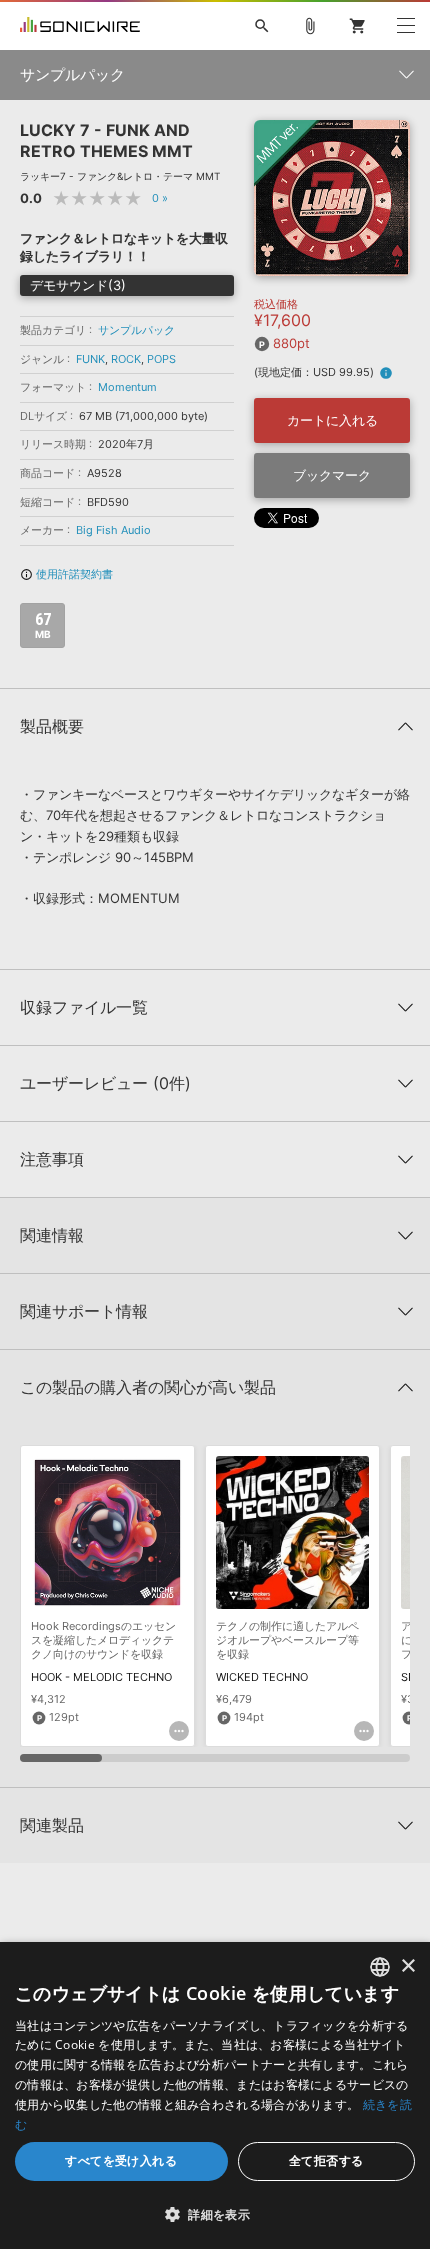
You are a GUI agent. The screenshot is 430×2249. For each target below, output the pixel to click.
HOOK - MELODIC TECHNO (101, 1677)
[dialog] (215, 2095)
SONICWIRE (80, 26)
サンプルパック (136, 330)
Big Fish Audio (113, 530)
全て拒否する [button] (326, 2160)
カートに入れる (332, 420)
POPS (161, 359)
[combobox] (380, 1967)
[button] (215, 2214)
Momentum (127, 387)
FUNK (90, 359)
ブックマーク (332, 475)
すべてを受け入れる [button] (121, 2160)
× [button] (407, 1966)
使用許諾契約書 (66, 574)
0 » (160, 198)
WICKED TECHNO (262, 1677)
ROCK (126, 359)
